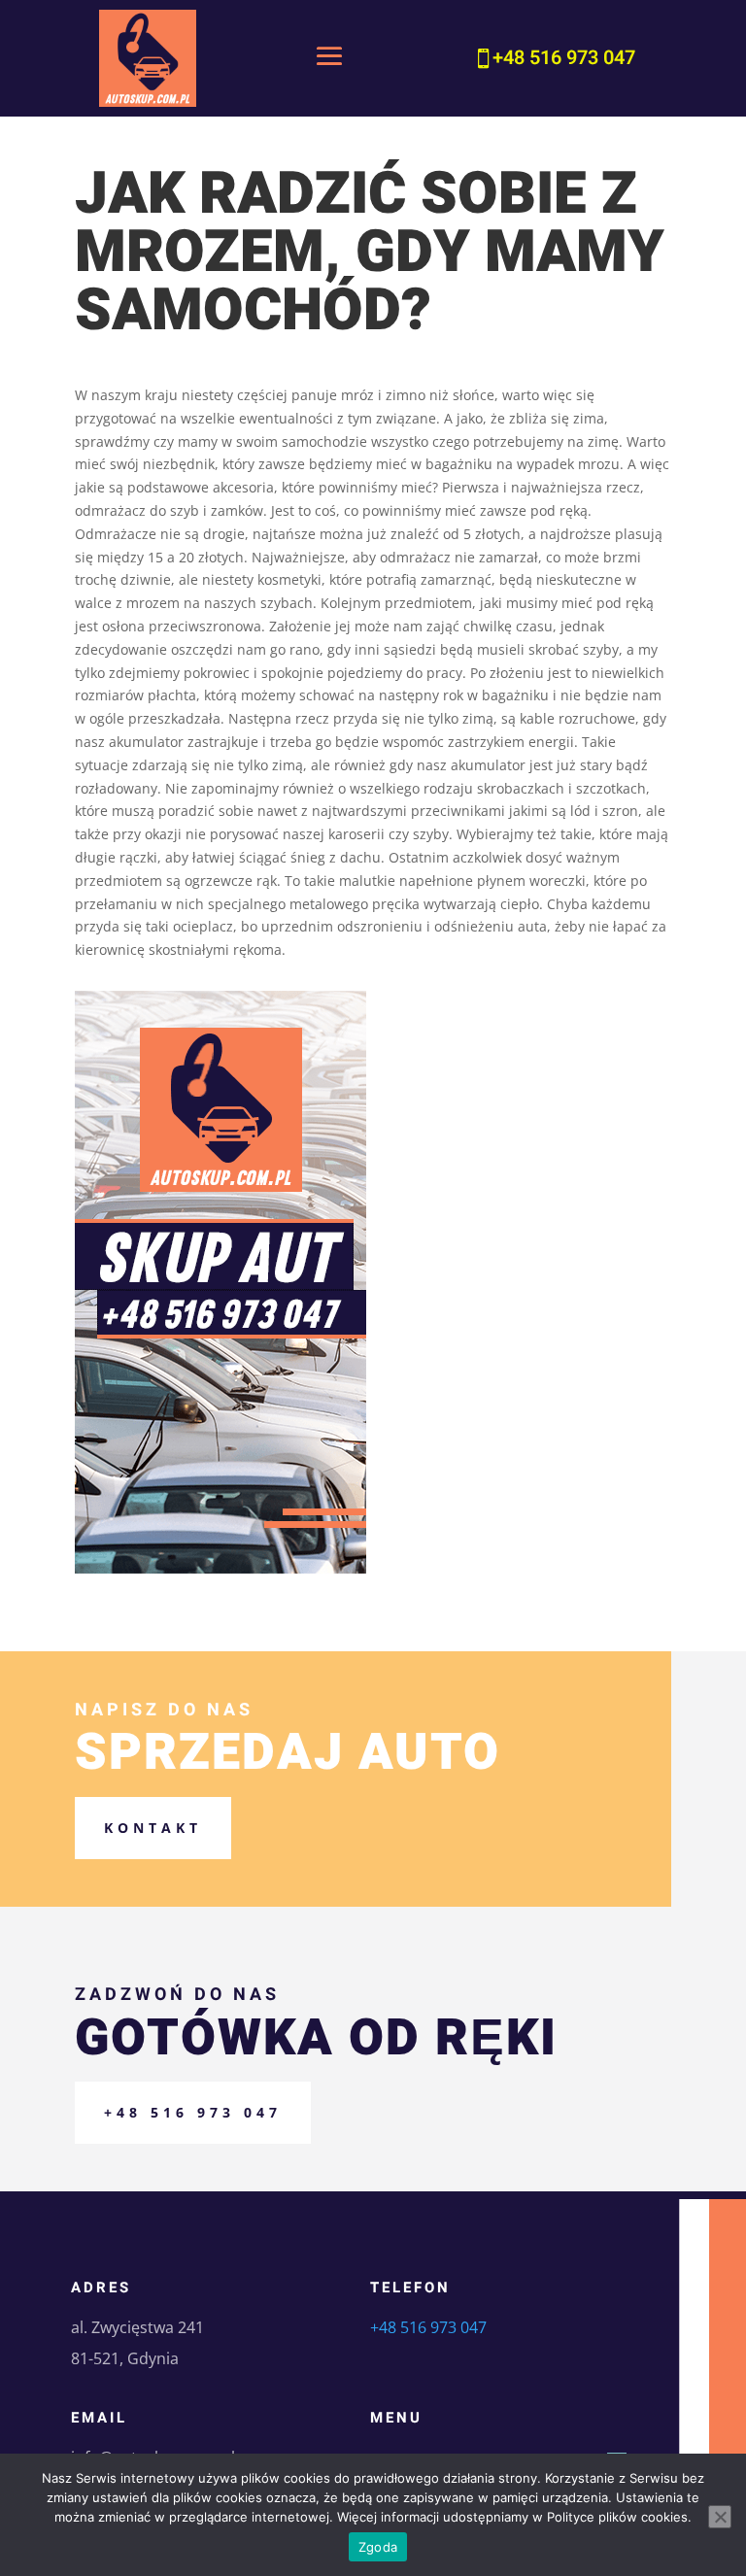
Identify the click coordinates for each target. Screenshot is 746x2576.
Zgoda (378, 2547)
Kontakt (153, 1828)
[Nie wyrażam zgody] (720, 2517)
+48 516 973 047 (193, 2112)
